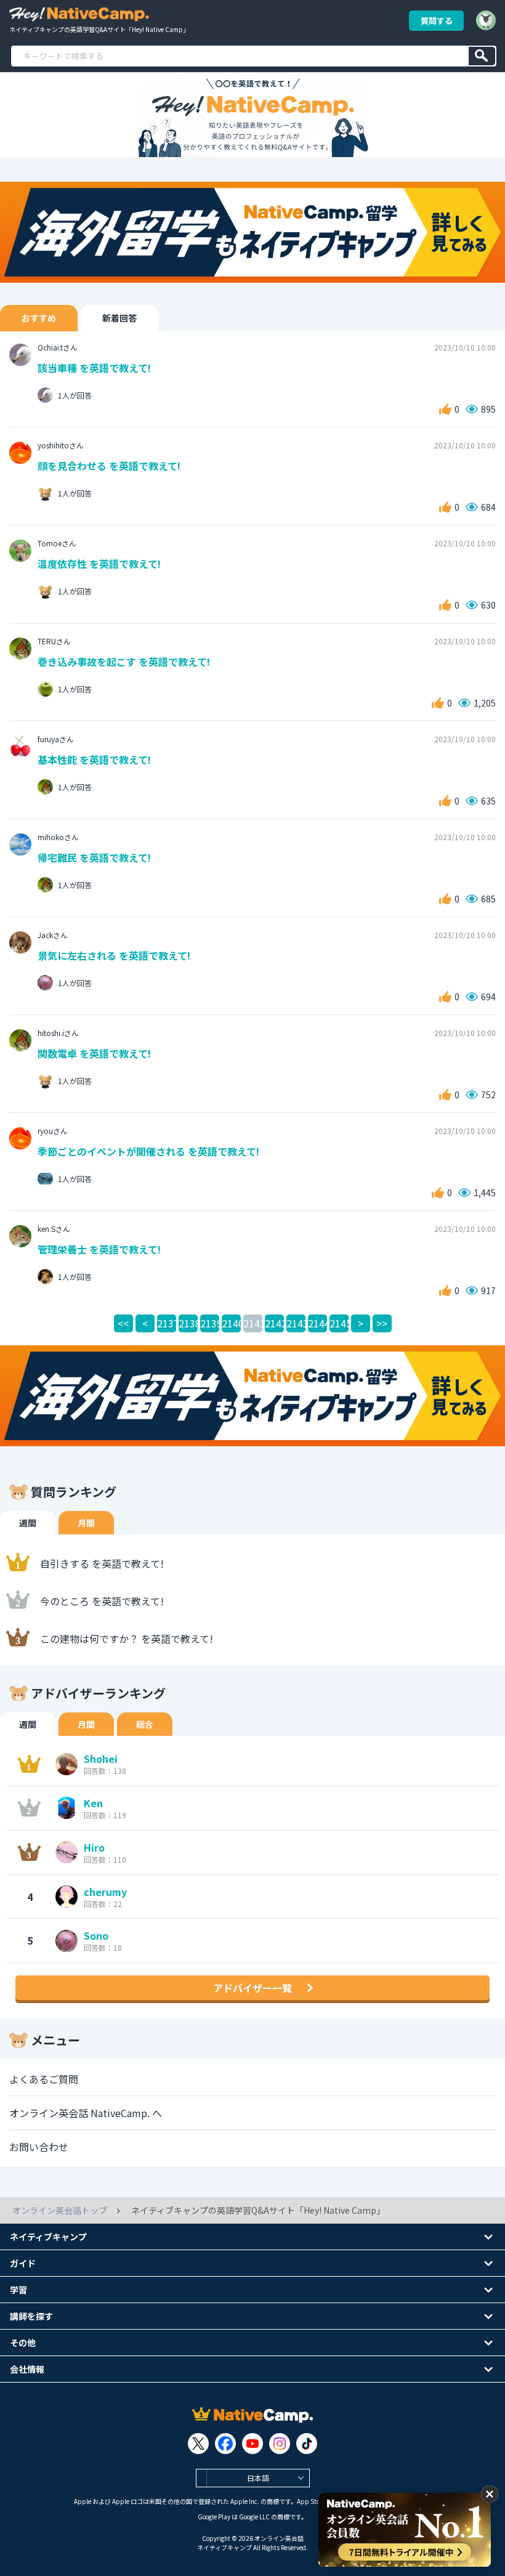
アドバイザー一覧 (252, 1988)
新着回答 (119, 318)
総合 (145, 1724)
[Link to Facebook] (225, 2444)
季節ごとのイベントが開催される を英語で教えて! (148, 1151)
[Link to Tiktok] (307, 2444)
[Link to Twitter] (198, 2444)
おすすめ (39, 318)
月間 (86, 1523)
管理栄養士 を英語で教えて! (99, 1249)
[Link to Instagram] (280, 2444)
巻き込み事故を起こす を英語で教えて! (124, 662)
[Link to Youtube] (252, 2444)
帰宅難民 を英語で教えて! (94, 857)
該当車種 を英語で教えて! (94, 368)
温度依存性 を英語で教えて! (99, 564)
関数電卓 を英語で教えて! (94, 1053)
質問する (437, 21)
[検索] (482, 56)
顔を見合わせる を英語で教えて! (109, 466)
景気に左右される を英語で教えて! (114, 955)
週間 (28, 1523)
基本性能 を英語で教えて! (94, 759)
